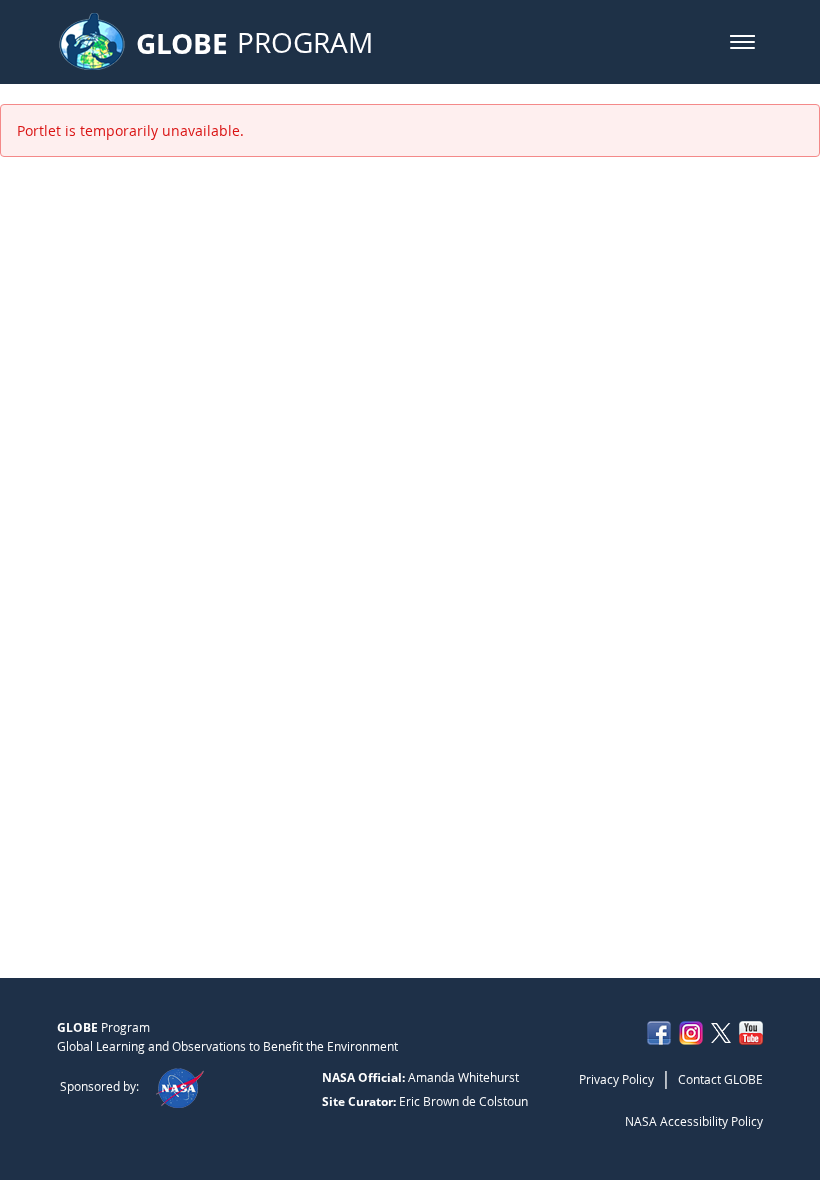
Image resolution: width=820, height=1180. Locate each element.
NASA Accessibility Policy (694, 1121)
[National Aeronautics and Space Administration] (179, 1086)
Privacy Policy (616, 1079)
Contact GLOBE (720, 1079)
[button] (742, 42)
